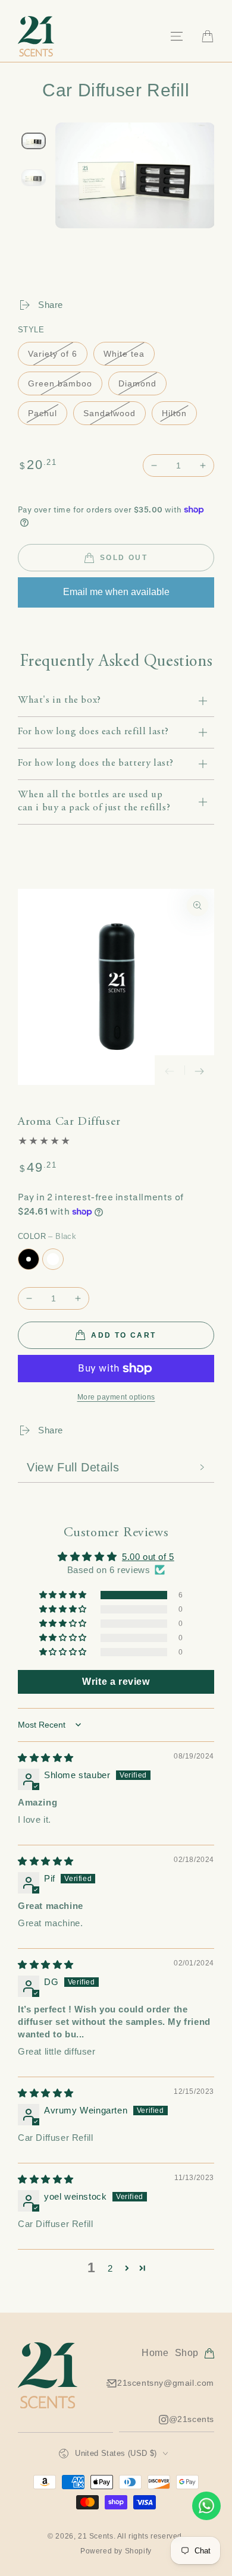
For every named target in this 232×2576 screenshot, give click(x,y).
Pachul (43, 413)
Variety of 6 (53, 354)
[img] (46, 1758)
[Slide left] (170, 1070)
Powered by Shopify (116, 2551)
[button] (64, 1595)
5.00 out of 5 (148, 1557)
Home (155, 2353)
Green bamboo (60, 383)
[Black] (29, 1259)
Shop (187, 2353)
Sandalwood (109, 413)
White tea (124, 354)
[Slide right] (199, 1070)
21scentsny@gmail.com (166, 2383)
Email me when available (116, 592)
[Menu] (177, 36)
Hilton (174, 413)
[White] (53, 1259)
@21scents (192, 2423)
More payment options (116, 1397)
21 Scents (95, 2536)
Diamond (137, 383)
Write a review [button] (116, 1682)
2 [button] (110, 2268)
